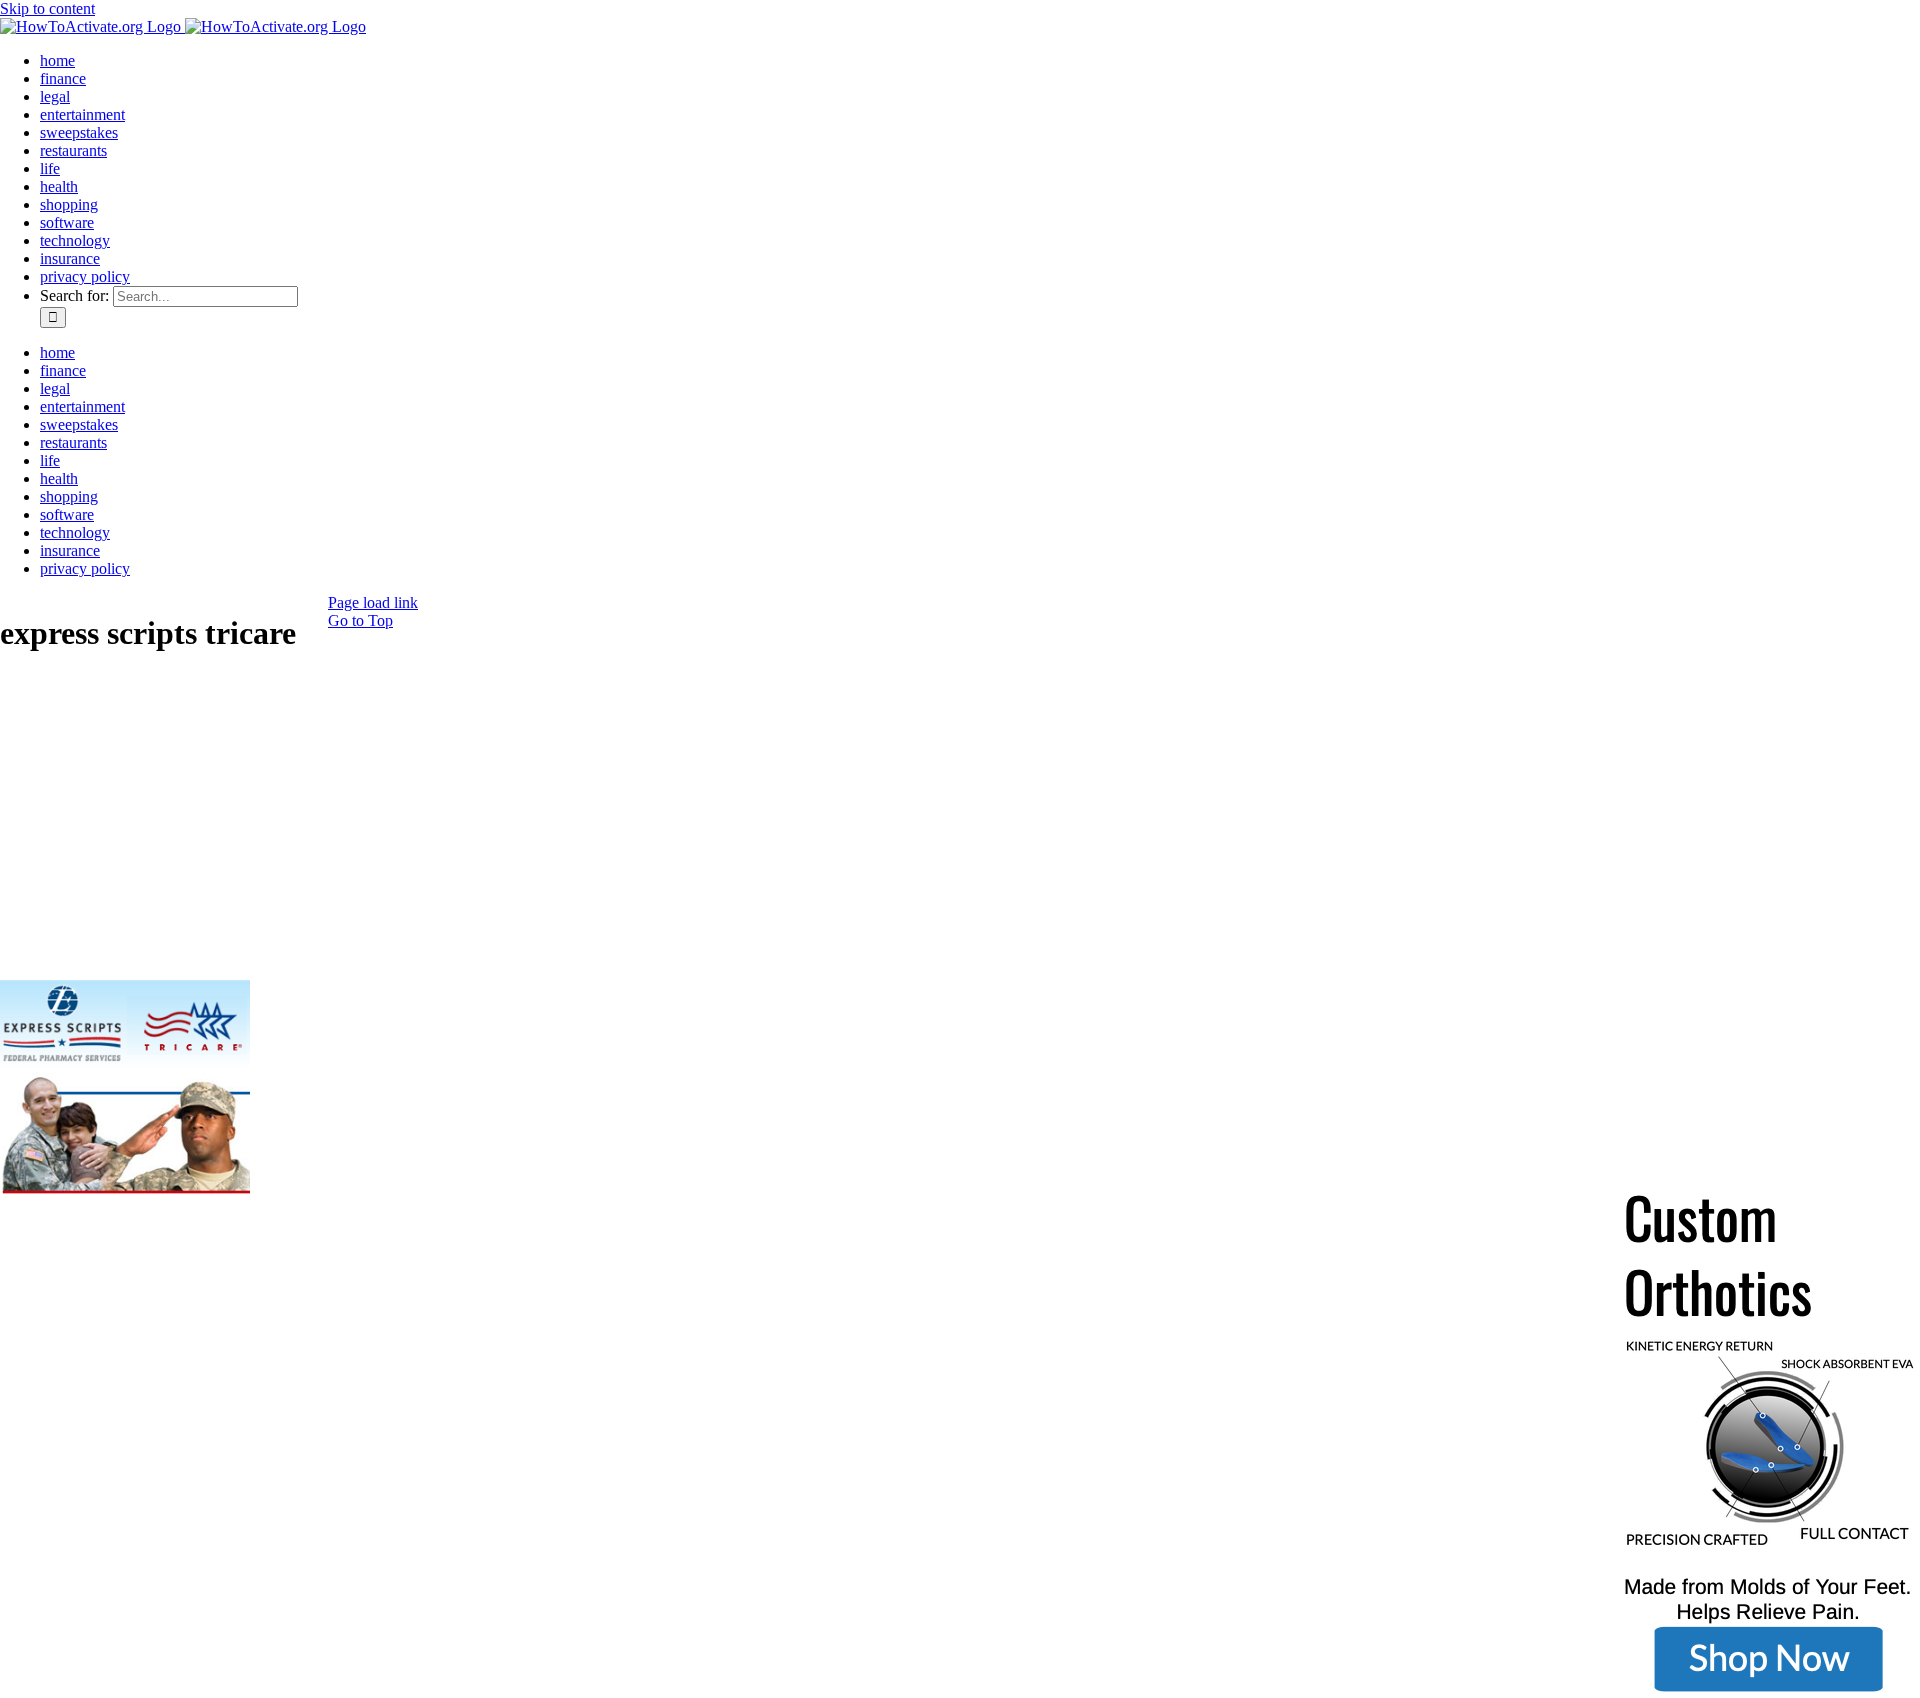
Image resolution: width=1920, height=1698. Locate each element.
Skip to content (47, 8)
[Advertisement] (150, 827)
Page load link (373, 602)
